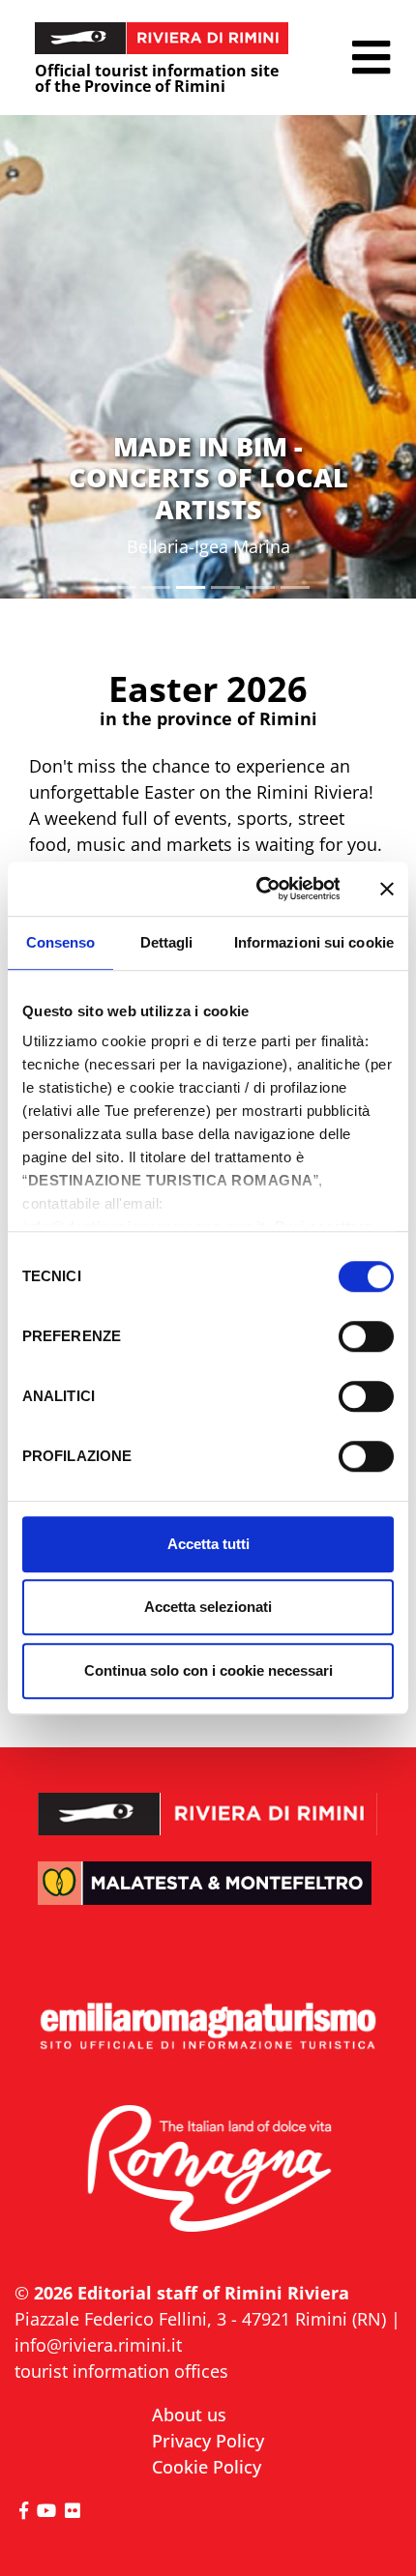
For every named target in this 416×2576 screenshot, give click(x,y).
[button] (371, 58)
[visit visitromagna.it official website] (208, 2170)
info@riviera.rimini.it (98, 2345)
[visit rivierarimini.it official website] (208, 1800)
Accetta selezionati (208, 1607)
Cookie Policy (207, 2467)
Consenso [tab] (61, 942)
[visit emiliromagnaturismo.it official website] (208, 2027)
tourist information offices (121, 2371)
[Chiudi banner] (387, 889)
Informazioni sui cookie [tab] (314, 942)
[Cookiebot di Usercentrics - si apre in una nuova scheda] (258, 889)
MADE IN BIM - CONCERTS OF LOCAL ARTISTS (208, 478)
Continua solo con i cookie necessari (208, 1670)
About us (189, 2415)
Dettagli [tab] (167, 942)
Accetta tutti (208, 1544)
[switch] (366, 1336)
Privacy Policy (208, 2441)
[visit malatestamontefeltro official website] (208, 1898)
